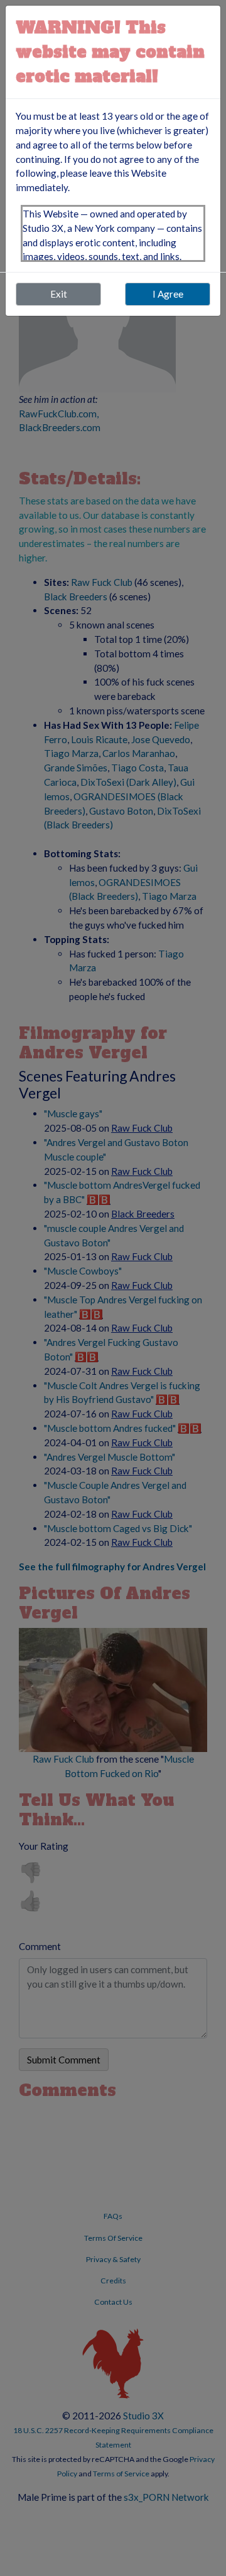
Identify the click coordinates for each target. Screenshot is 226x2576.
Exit (59, 294)
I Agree (168, 294)
